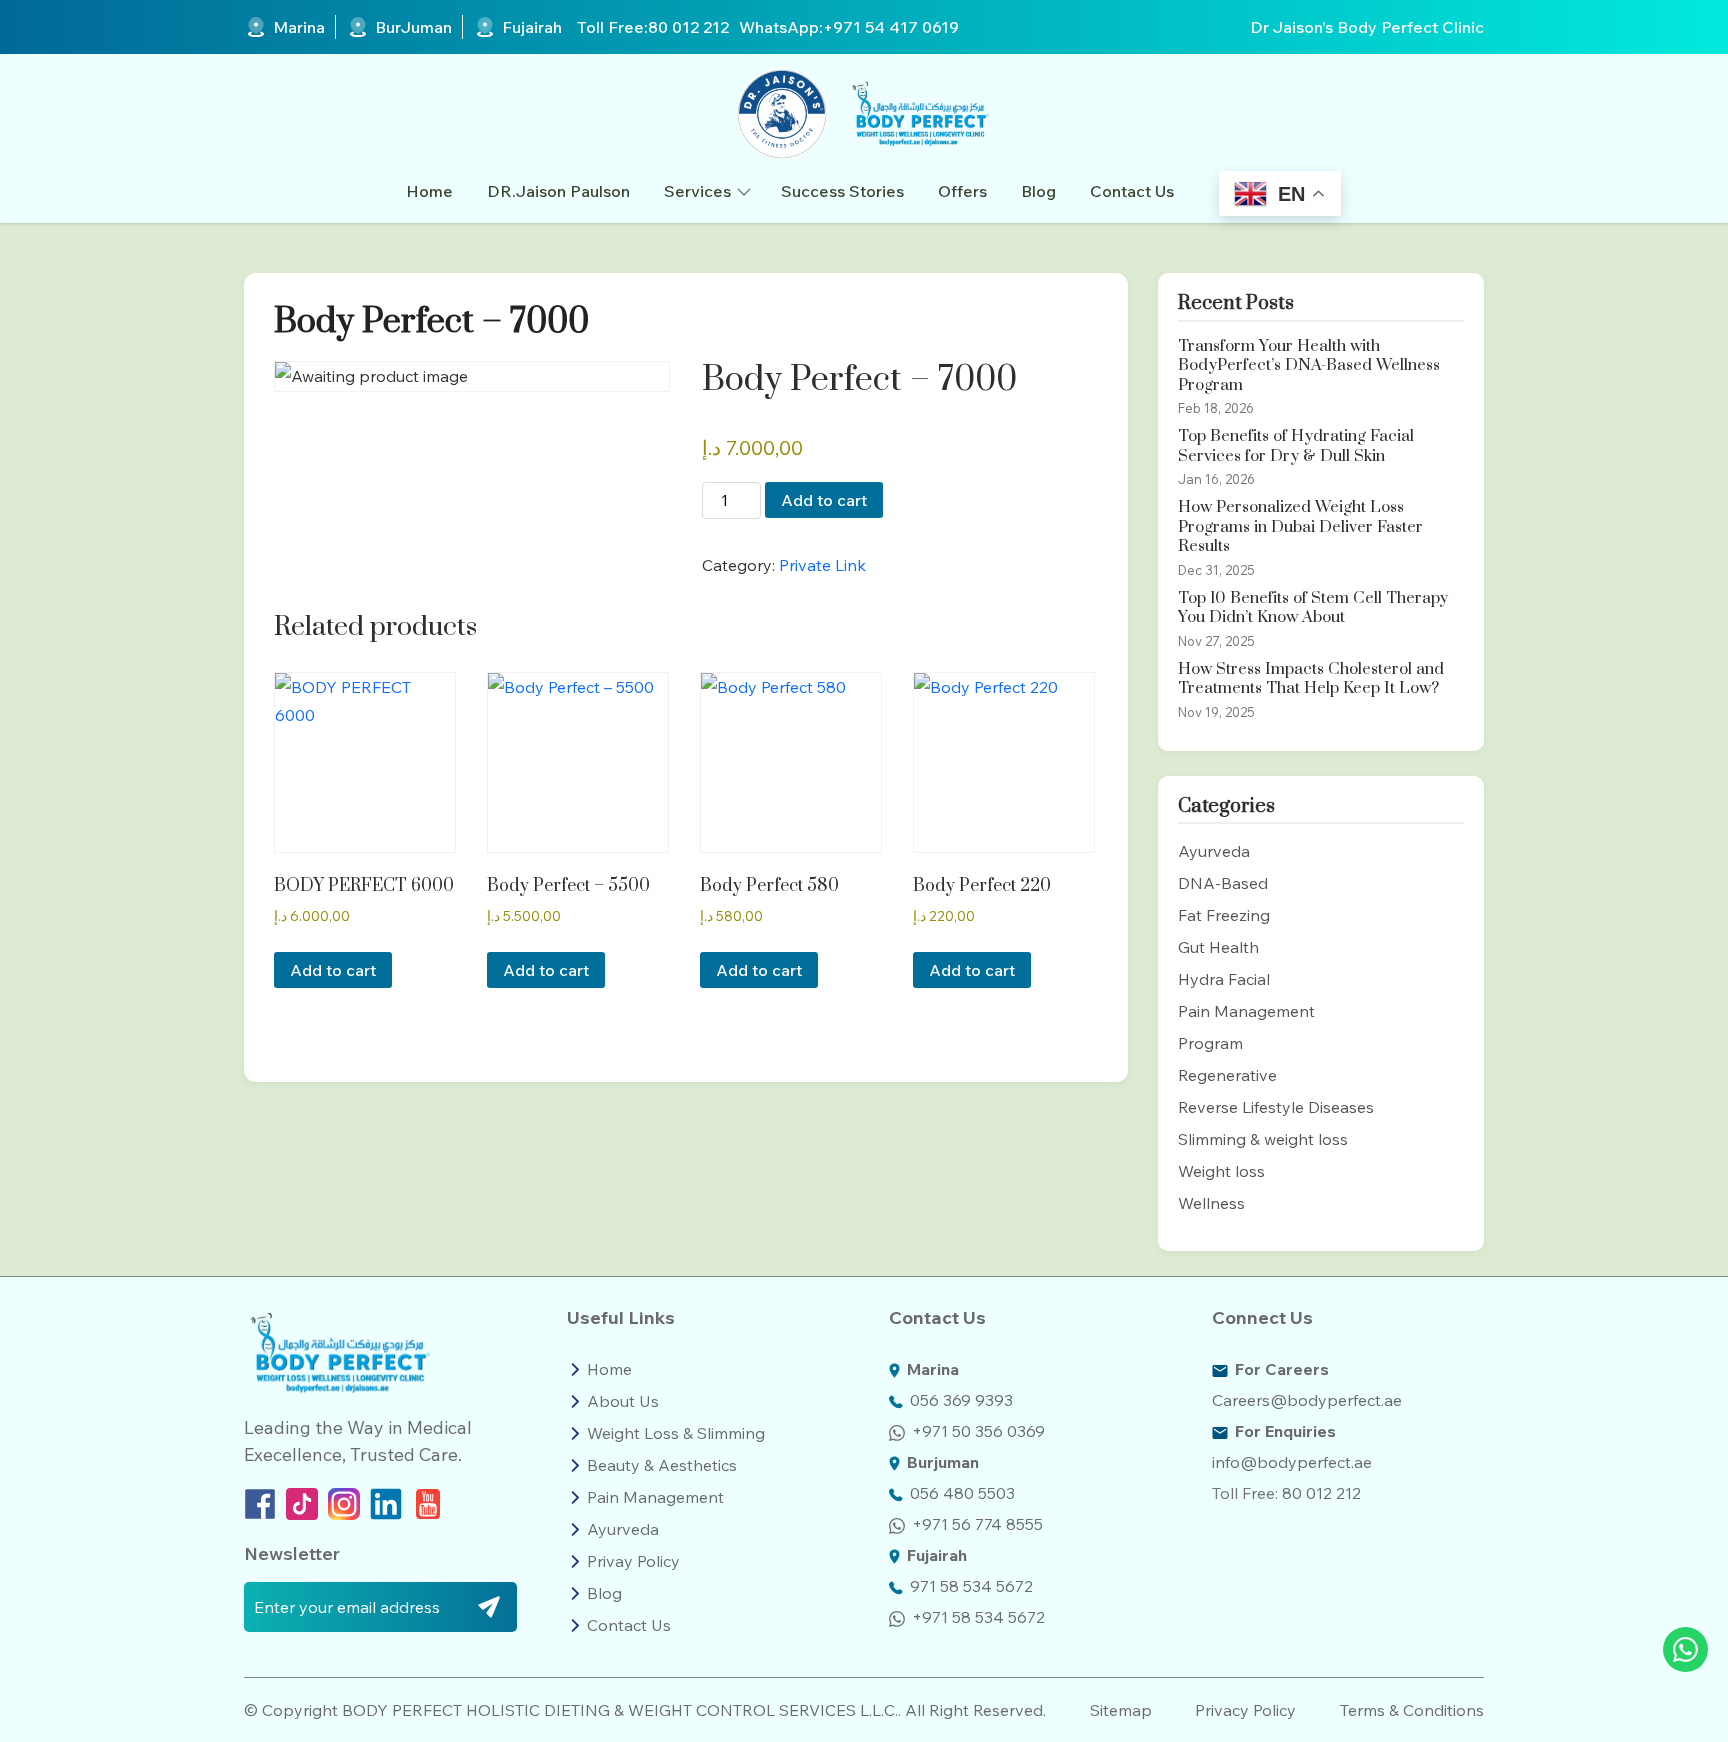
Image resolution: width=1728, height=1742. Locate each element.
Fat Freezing (1224, 915)
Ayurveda (1214, 851)
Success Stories (842, 191)
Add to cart (824, 500)
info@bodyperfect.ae (1292, 1462)
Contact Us (1132, 191)
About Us (623, 1401)
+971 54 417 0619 (891, 27)
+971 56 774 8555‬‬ (977, 1524)
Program (1210, 1043)
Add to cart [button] (333, 970)
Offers (962, 191)
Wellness (1211, 1203)
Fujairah (532, 27)
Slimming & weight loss (1263, 1139)
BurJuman (413, 27)
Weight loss (1221, 1171)
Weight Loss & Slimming (676, 1433)
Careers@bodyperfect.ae (1307, 1400)
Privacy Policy (1245, 1710)
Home (429, 191)
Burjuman (943, 1462)
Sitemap (1121, 1710)
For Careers (1282, 1369)
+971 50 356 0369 (978, 1431)
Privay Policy (633, 1561)
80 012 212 (688, 27)
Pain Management (1246, 1011)
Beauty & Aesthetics (662, 1465)
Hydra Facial (1224, 979)
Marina (299, 27)
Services (697, 191)
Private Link (822, 565)
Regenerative (1227, 1075)
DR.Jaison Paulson (558, 191)
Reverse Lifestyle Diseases (1276, 1107)
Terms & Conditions (1412, 1710)
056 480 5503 (962, 1493)
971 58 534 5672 (971, 1586)
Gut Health (1218, 947)
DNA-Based (1223, 883)
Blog (1038, 191)
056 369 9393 (961, 1400)
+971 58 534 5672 (978, 1617)
